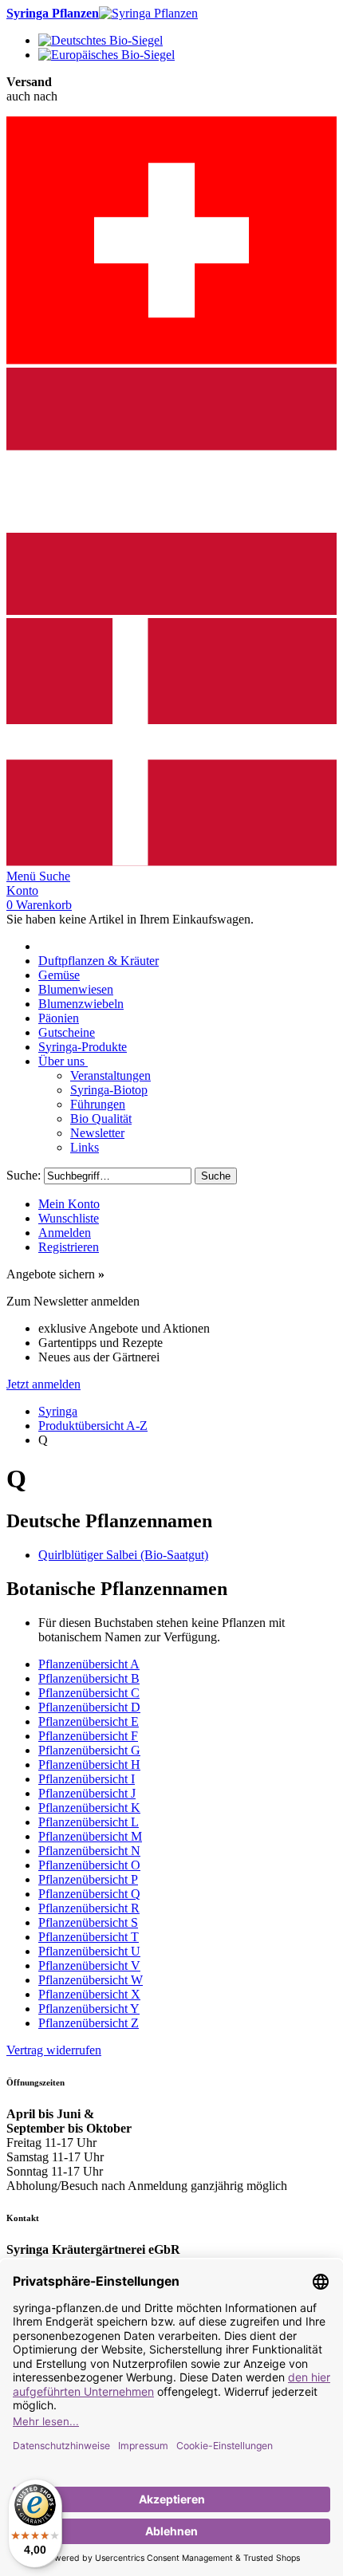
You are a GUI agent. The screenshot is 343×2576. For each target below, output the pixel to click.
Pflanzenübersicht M (90, 1836)
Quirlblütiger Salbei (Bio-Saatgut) (123, 1555)
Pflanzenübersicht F (88, 1736)
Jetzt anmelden (43, 1384)
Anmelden (65, 1233)
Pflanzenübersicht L (89, 1822)
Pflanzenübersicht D (89, 1707)
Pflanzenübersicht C (89, 1693)
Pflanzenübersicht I (87, 1779)
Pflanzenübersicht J (87, 1793)
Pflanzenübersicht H (89, 1765)
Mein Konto (69, 1204)
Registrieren (69, 1247)
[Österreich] (171, 611)
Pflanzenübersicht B (89, 1678)
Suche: (24, 1175)
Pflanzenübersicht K (89, 1808)
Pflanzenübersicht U (89, 1951)
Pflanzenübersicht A (89, 1664)
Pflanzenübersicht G (89, 1750)
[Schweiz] (171, 360)
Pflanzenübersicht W (91, 1980)
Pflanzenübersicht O (89, 1865)
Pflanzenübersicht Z (89, 2023)
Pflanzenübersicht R (89, 1908)
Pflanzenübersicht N (89, 1851)
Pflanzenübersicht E (89, 1721)
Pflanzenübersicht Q (89, 1894)
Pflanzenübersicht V (89, 1965)
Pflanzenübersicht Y (89, 2009)
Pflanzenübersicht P (88, 1879)
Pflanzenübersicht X (89, 1994)
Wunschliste (69, 1218)
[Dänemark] (171, 862)
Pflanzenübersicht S (88, 1922)
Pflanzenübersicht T (89, 1937)
